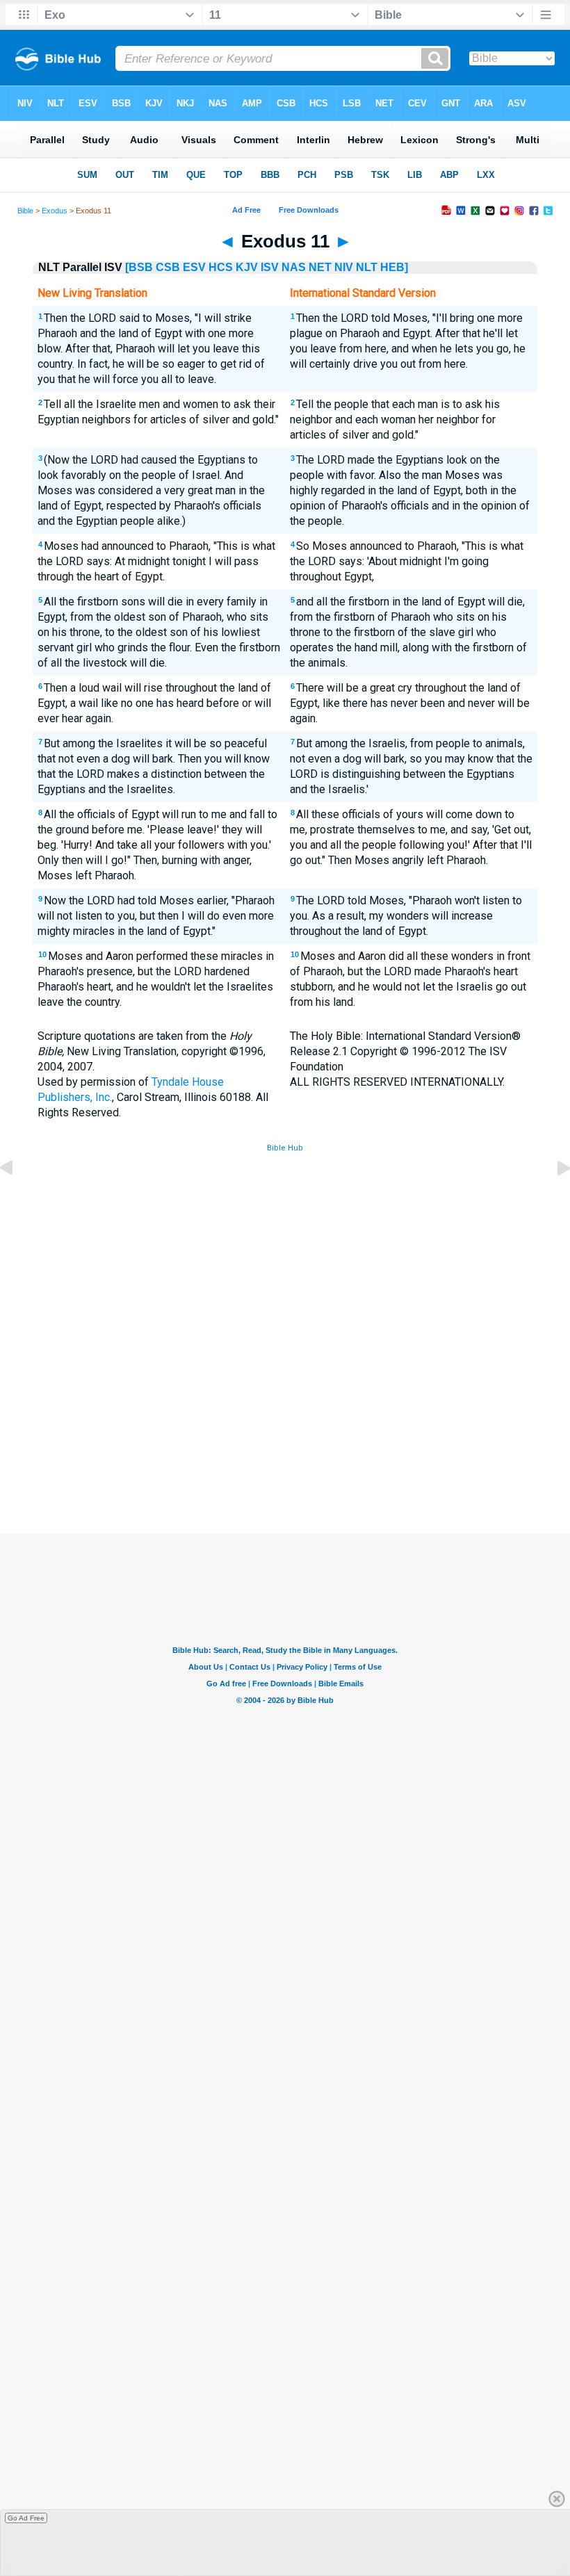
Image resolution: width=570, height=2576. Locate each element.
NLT (367, 267)
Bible (25, 211)
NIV (344, 267)
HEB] (394, 267)
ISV (270, 267)
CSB (168, 267)
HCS (221, 267)
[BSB (139, 267)
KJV (247, 267)
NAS (294, 267)
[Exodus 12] (553, 1199)
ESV (194, 267)
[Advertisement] (285, 1431)
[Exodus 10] (17, 1199)
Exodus (55, 211)
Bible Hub (285, 1148)
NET (320, 267)
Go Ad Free (26, 2518)
